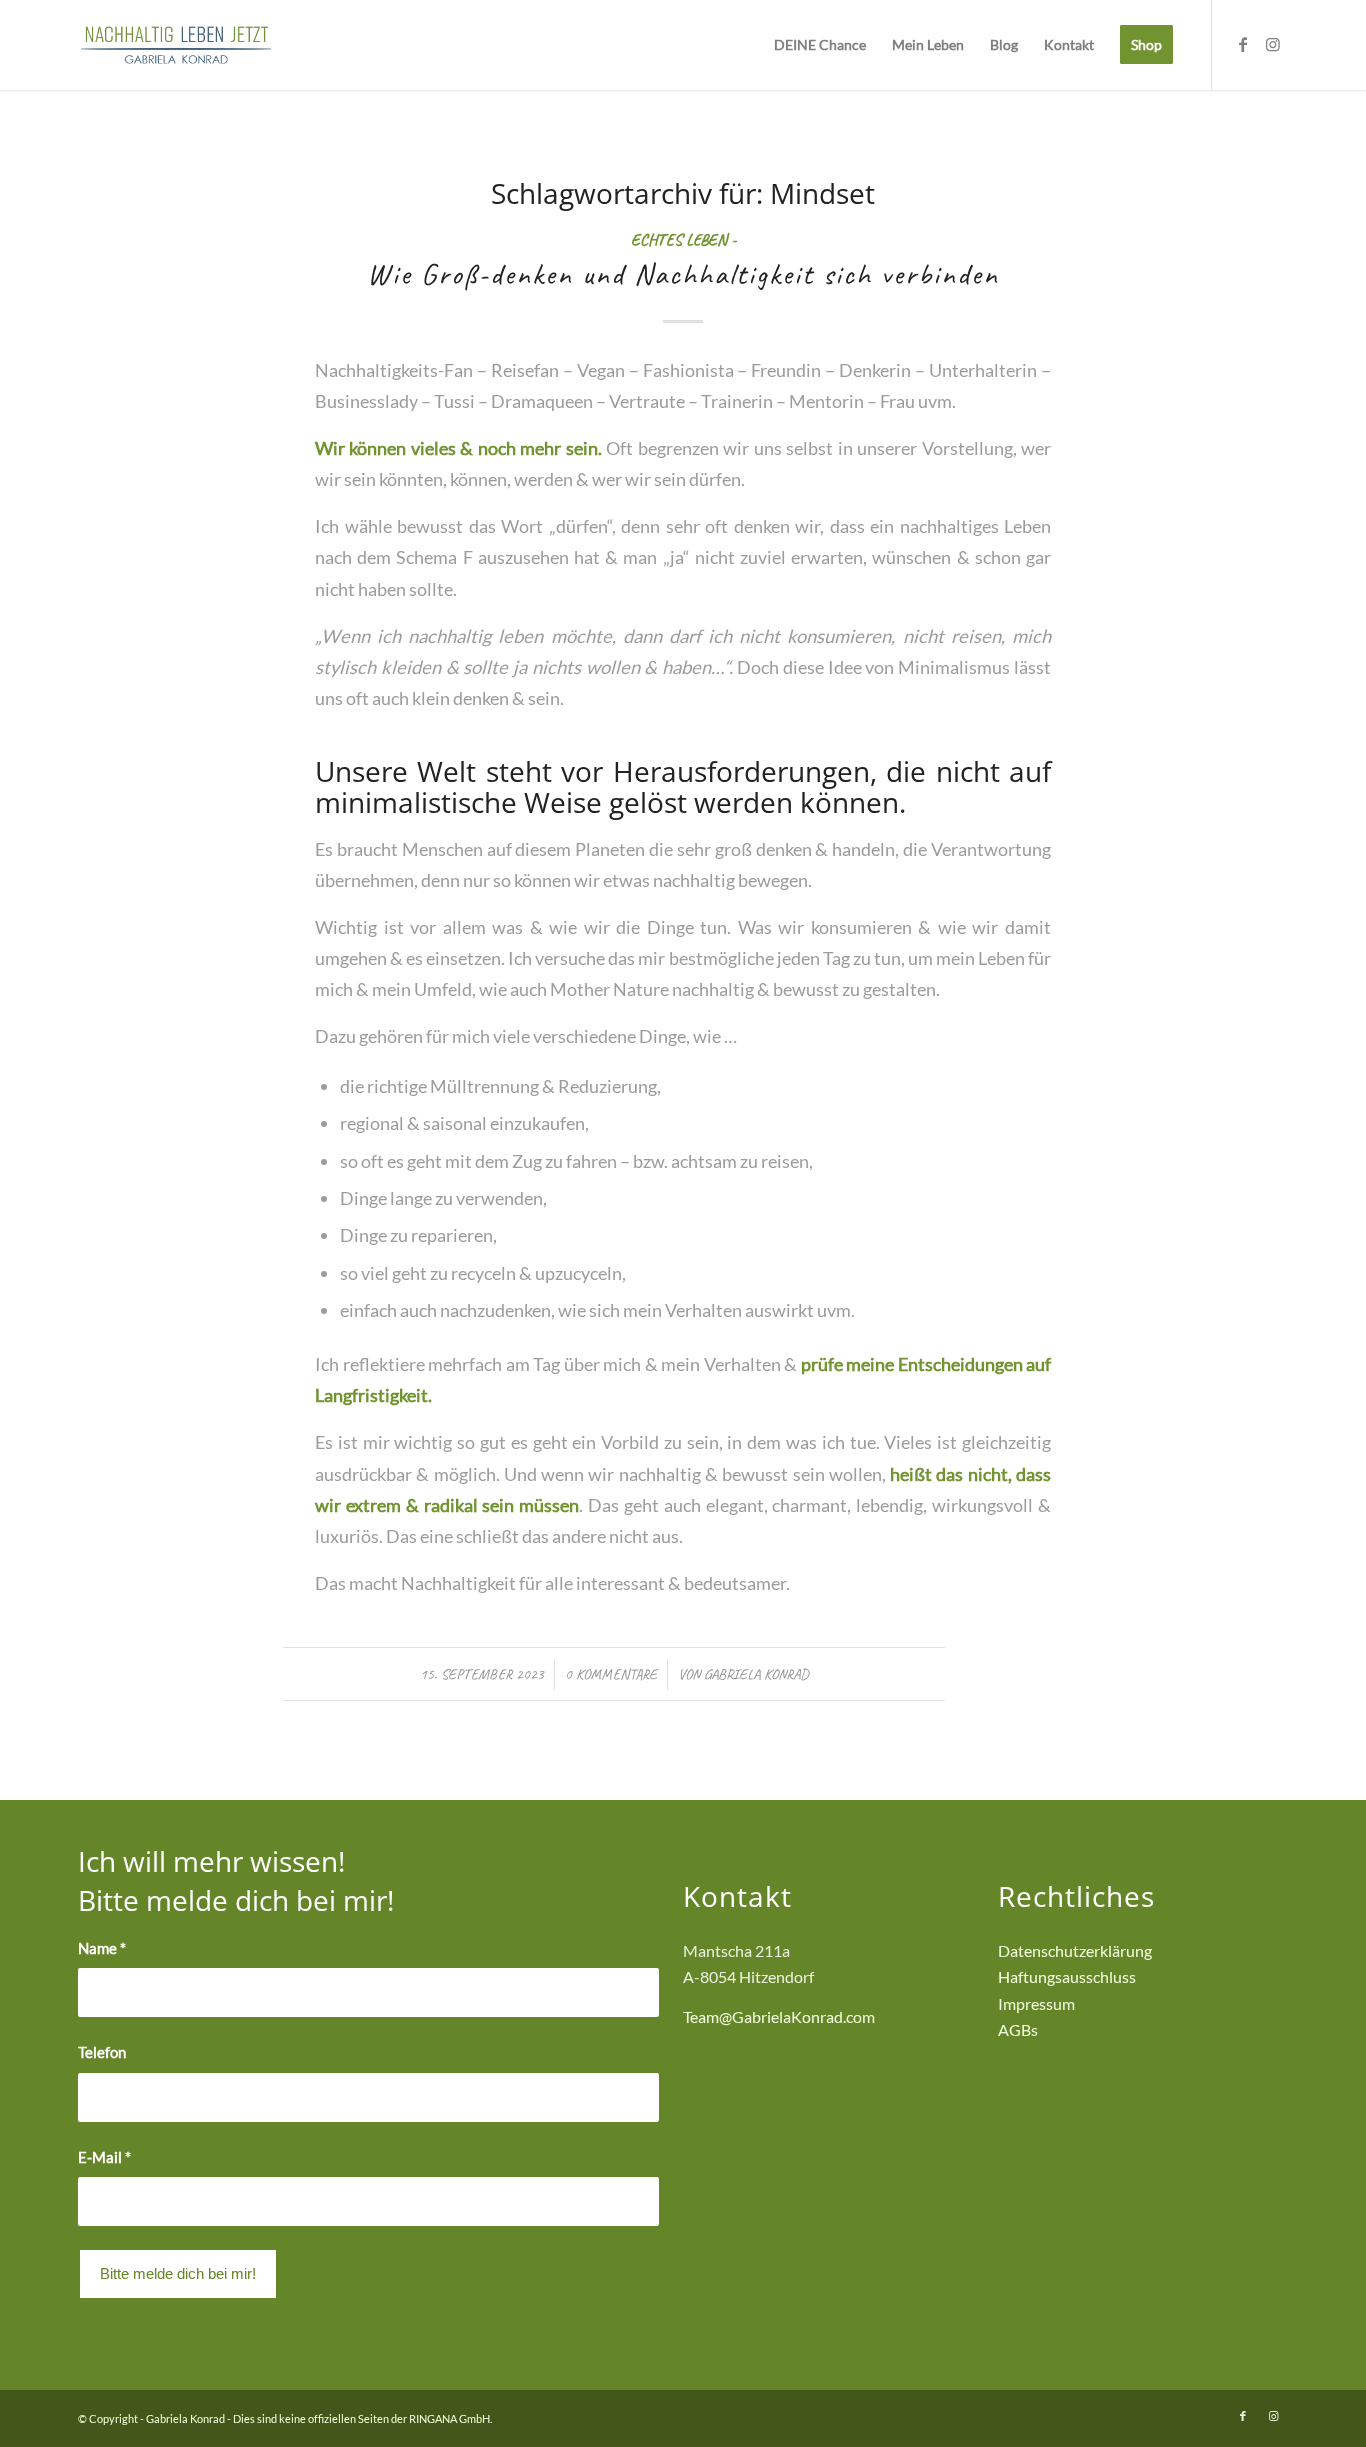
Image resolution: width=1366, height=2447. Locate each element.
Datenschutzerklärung (1075, 1950)
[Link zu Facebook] (1243, 44)
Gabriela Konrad (756, 1674)
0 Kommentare (611, 1674)
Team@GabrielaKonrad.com (779, 2016)
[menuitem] (820, 45)
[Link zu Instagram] (1273, 44)
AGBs (1018, 2029)
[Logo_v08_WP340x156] (176, 45)
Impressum (1036, 2003)
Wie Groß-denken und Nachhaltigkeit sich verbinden (683, 274)
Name (102, 1948)
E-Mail (104, 2157)
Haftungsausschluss (1067, 1976)
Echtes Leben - (683, 239)
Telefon (102, 2052)
